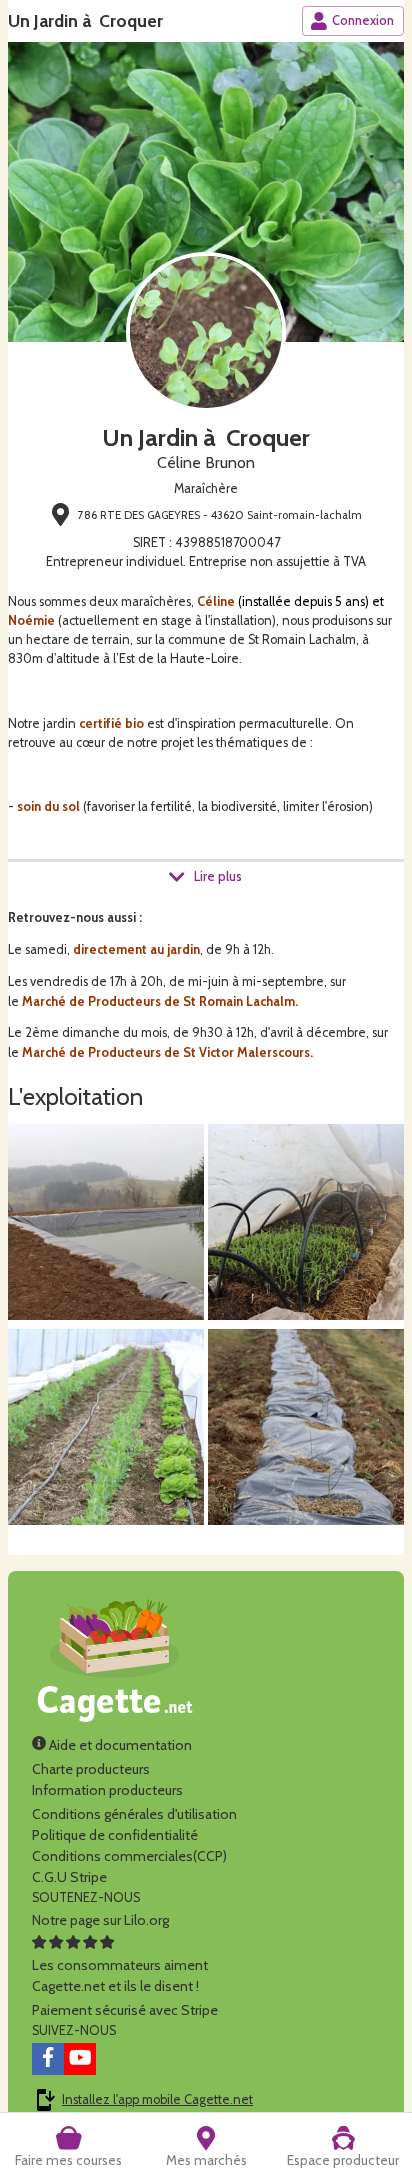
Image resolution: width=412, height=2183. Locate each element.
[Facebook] (48, 2059)
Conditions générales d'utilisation (134, 1814)
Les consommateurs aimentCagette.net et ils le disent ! (120, 1975)
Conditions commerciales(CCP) (129, 1856)
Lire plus (218, 876)
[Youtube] (80, 2059)
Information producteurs (107, 1790)
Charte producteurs (91, 1769)
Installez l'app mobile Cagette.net (157, 2099)
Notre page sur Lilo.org (100, 1920)
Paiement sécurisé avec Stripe (125, 2010)
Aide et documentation (119, 1745)
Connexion (363, 20)
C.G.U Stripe (69, 1877)
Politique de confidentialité (115, 1835)
